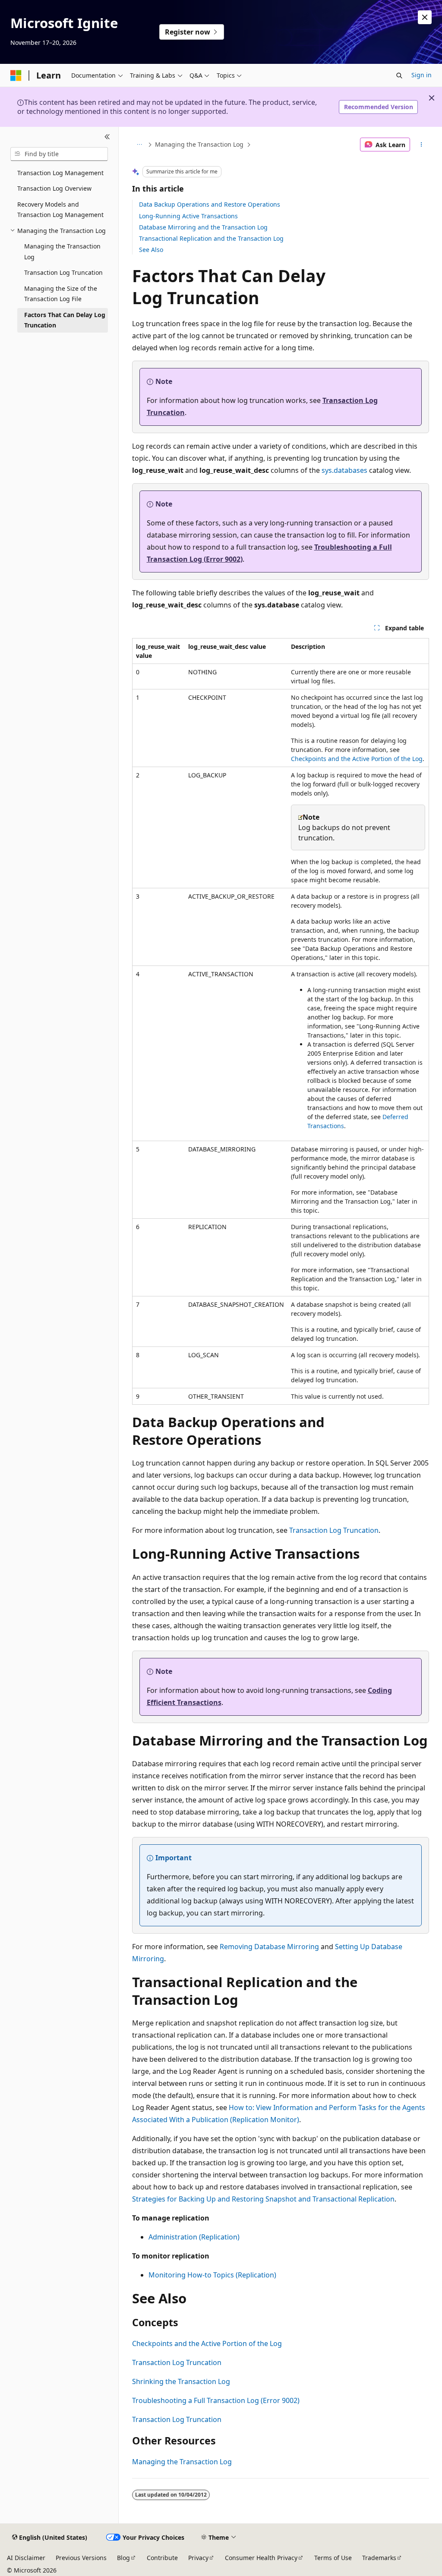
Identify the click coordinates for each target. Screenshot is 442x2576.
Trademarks (379, 2558)
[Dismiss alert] (425, 17)
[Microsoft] (16, 75)
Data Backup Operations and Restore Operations (210, 204)
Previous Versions (81, 2558)
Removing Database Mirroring (269, 1947)
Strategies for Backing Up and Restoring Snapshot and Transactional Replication (263, 2199)
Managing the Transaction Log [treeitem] (62, 252)
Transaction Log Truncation (334, 1530)
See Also (151, 250)
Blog (123, 2558)
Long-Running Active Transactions (188, 216)
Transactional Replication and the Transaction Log (211, 238)
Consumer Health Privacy (261, 2558)
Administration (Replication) (194, 2237)
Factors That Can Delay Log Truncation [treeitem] (65, 320)
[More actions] (421, 145)
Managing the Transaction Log (199, 144)
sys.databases (344, 470)
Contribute (162, 2558)
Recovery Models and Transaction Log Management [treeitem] (60, 210)
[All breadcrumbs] (140, 145)
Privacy (198, 2558)
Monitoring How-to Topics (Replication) (212, 2275)
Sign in (421, 75)
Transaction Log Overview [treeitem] (54, 188)
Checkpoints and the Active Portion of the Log (357, 759)
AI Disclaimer (26, 2558)
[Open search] (399, 75)
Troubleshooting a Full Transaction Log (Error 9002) (216, 2400)
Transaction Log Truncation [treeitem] (63, 272)
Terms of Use (333, 2558)
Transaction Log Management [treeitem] (60, 173)
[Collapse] (107, 137)
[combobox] (59, 154)
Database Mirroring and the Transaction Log (203, 227)
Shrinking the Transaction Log (181, 2381)
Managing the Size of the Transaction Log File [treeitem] (61, 294)
